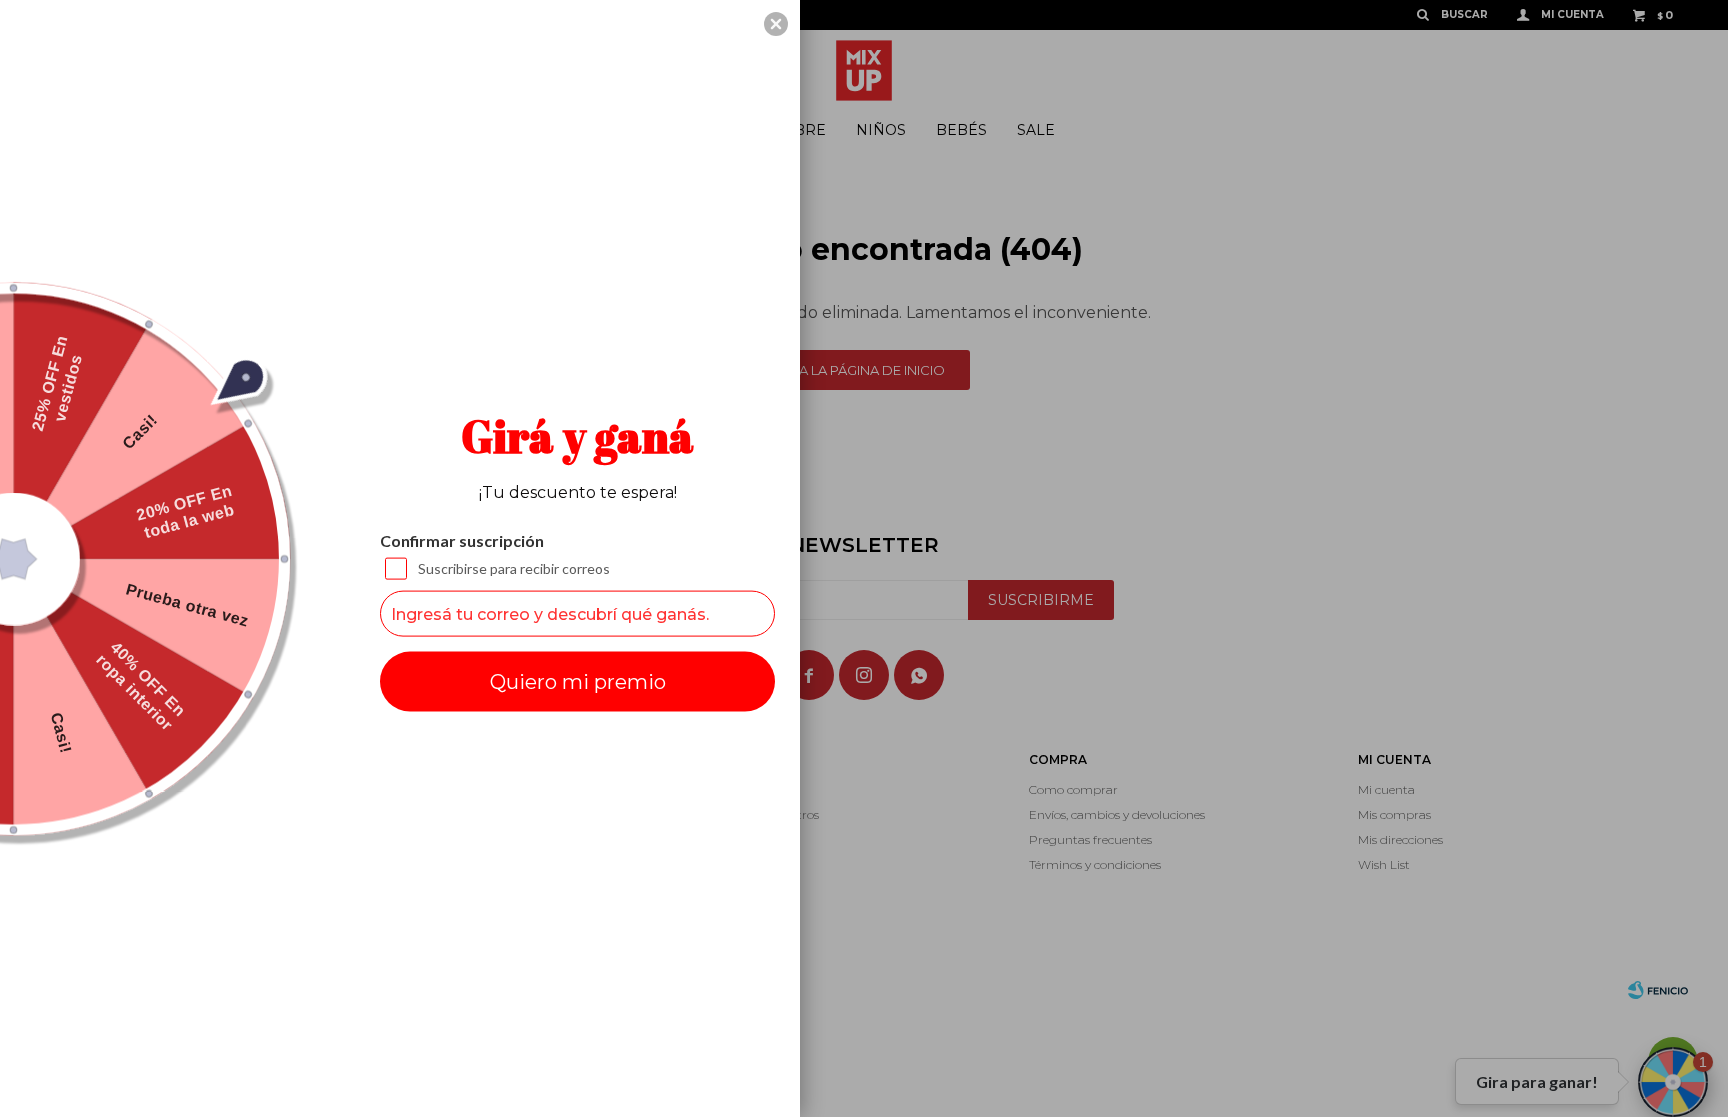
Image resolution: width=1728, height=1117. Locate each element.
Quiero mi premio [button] (578, 682)
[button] (776, 24)
